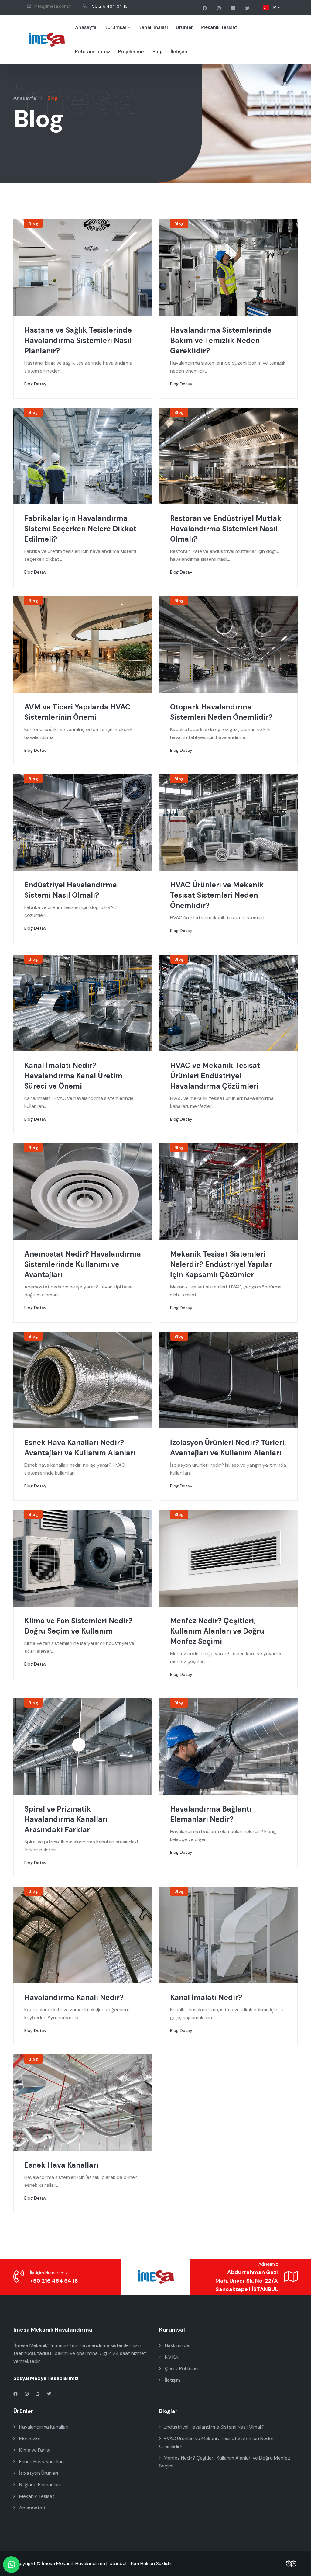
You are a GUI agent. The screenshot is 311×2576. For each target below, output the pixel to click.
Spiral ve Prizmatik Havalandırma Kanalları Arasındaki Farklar (66, 1819)
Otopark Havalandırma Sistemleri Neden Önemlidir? (221, 712)
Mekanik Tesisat (219, 27)
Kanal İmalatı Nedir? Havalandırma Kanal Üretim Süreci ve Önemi (73, 1076)
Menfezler (29, 2438)
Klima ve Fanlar (34, 2450)
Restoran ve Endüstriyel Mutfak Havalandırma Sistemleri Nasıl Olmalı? (226, 529)
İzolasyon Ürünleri (38, 2473)
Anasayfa (86, 27)
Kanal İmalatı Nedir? (206, 1997)
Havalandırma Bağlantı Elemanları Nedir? (211, 1814)
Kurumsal (115, 27)
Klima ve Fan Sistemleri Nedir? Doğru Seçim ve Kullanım (78, 1626)
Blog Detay (35, 384)
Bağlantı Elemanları (39, 2485)
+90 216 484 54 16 (109, 6)
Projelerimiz (131, 52)
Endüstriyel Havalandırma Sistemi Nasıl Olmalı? (71, 890)
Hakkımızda (177, 2345)
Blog (158, 52)
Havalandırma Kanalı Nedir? (74, 1997)
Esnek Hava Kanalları (61, 2165)
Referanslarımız (93, 52)
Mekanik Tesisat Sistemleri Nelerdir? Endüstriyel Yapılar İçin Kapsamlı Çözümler (221, 1264)
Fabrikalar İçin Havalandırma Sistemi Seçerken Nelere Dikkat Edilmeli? (80, 529)
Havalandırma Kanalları (43, 2427)
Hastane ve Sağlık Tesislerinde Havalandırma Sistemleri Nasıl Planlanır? (78, 340)
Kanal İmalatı (153, 27)
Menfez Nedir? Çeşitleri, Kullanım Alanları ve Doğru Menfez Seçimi (217, 1631)
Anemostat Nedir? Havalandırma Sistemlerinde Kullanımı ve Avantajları (83, 1264)
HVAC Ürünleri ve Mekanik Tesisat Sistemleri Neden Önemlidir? (217, 895)
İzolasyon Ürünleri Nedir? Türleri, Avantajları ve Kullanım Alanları (228, 1448)
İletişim (179, 52)
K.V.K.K (171, 2357)
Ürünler (184, 27)
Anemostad (32, 2508)
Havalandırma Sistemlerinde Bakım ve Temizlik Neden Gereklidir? (221, 340)
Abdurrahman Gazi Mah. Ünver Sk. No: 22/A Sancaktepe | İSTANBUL (247, 2281)
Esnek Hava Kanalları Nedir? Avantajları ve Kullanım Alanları (80, 1448)
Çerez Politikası (181, 2368)
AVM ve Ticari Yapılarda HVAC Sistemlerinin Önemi (77, 712)
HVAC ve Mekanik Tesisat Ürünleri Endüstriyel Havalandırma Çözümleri (215, 1076)
